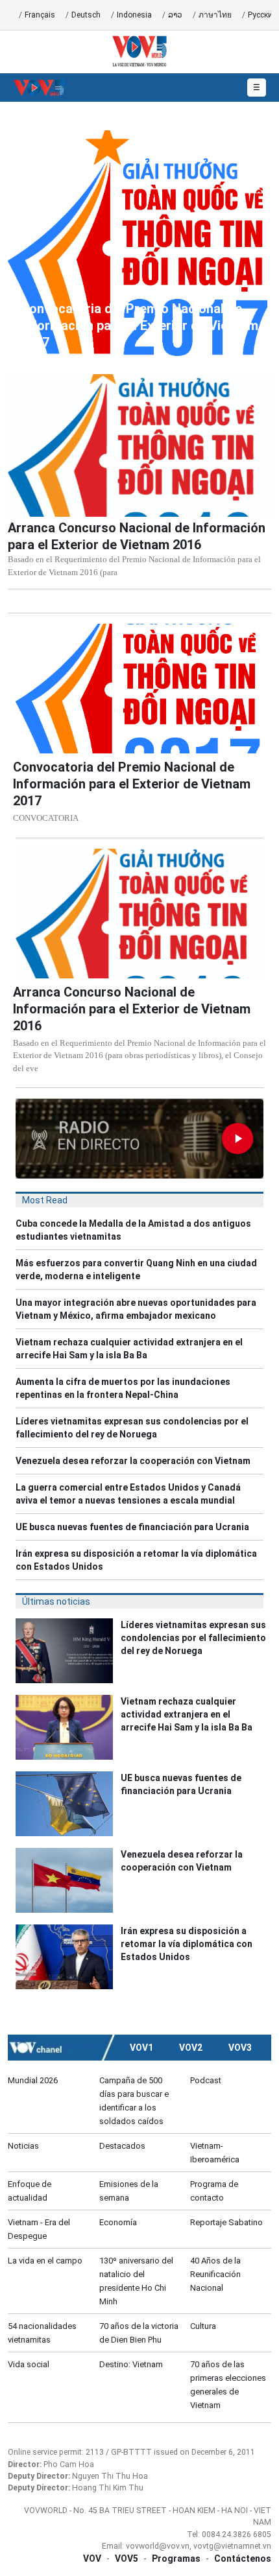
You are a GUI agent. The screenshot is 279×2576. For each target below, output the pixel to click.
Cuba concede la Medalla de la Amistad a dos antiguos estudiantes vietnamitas (133, 1230)
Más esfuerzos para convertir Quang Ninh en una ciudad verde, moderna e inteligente (136, 1270)
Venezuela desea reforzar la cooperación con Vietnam (133, 1461)
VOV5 (127, 2558)
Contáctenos (243, 2558)
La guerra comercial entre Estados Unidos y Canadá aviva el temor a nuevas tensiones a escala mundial (128, 1494)
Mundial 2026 (33, 2080)
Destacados (122, 2146)
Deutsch (86, 15)
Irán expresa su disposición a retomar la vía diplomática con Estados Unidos (136, 1560)
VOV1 (141, 2048)
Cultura (203, 2326)
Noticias (23, 2146)
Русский (262, 15)
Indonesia (134, 15)
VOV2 (191, 2048)
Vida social (29, 2364)
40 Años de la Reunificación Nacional (215, 2274)
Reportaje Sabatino (226, 2222)
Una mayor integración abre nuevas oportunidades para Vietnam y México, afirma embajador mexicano (136, 1309)
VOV (92, 2558)
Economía (118, 2222)
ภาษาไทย (215, 15)
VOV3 (240, 2048)
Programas (176, 2558)
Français (40, 15)
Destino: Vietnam (131, 2364)
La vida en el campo (45, 2261)
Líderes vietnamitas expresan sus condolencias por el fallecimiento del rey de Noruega (132, 1428)
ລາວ (175, 15)
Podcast (206, 2080)
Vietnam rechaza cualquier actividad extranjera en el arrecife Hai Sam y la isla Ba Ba (129, 1349)
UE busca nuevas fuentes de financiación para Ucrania (132, 1527)
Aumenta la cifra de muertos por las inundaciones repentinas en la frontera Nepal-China (123, 1388)
